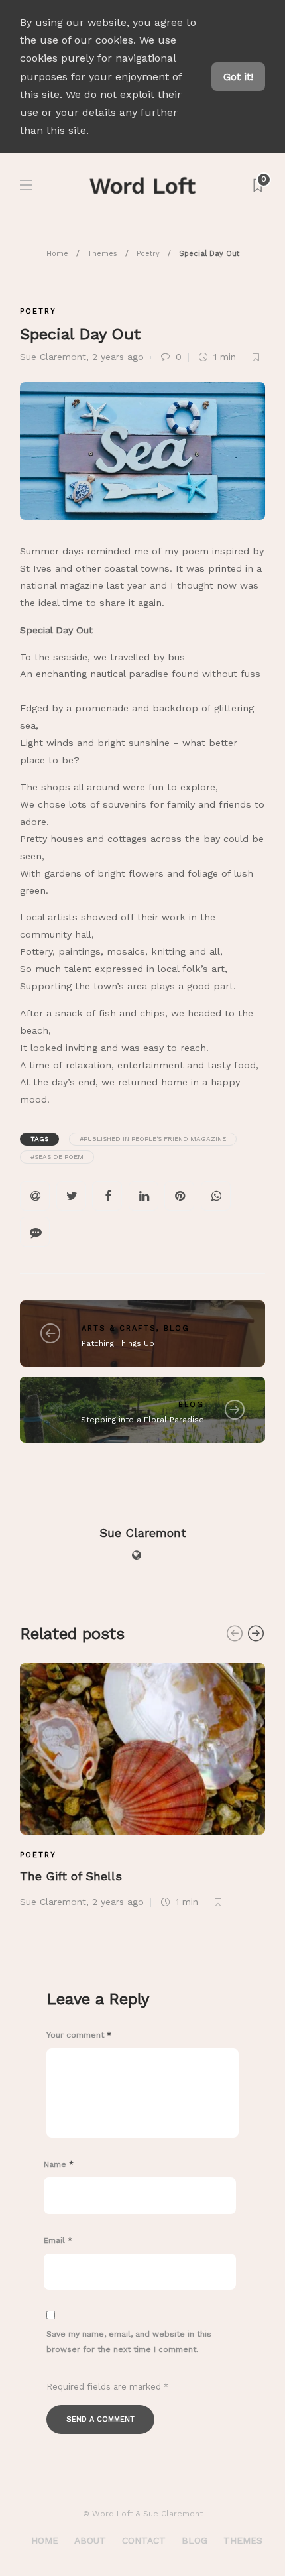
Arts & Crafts (119, 1328)
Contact (144, 2540)
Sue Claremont (53, 357)
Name (59, 2164)
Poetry (148, 254)
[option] (142, 1784)
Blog (177, 1328)
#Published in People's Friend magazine (153, 1139)
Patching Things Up (118, 1343)
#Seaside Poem (57, 1157)
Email (58, 2240)
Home (57, 254)
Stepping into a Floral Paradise (142, 1420)
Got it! (238, 77)
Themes (102, 254)
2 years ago (118, 357)
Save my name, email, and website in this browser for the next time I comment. (129, 2342)
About (90, 2540)
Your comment (79, 2035)
